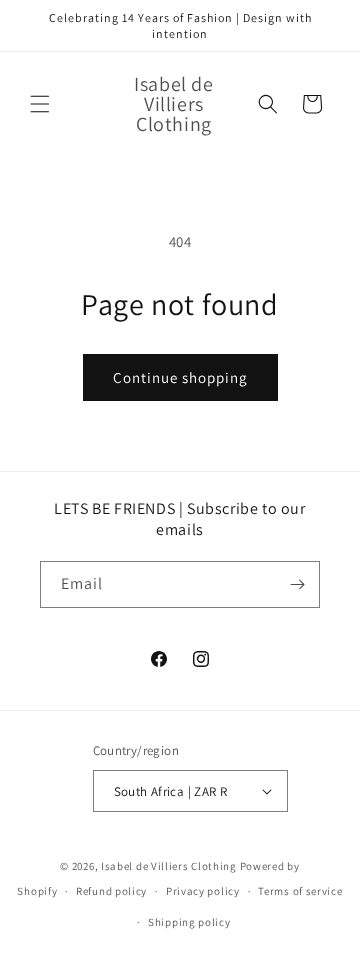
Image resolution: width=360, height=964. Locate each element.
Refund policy (111, 891)
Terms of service (300, 891)
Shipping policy (189, 922)
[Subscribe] (297, 584)
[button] (40, 104)
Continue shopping (180, 377)
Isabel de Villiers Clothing (169, 866)
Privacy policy (203, 891)
